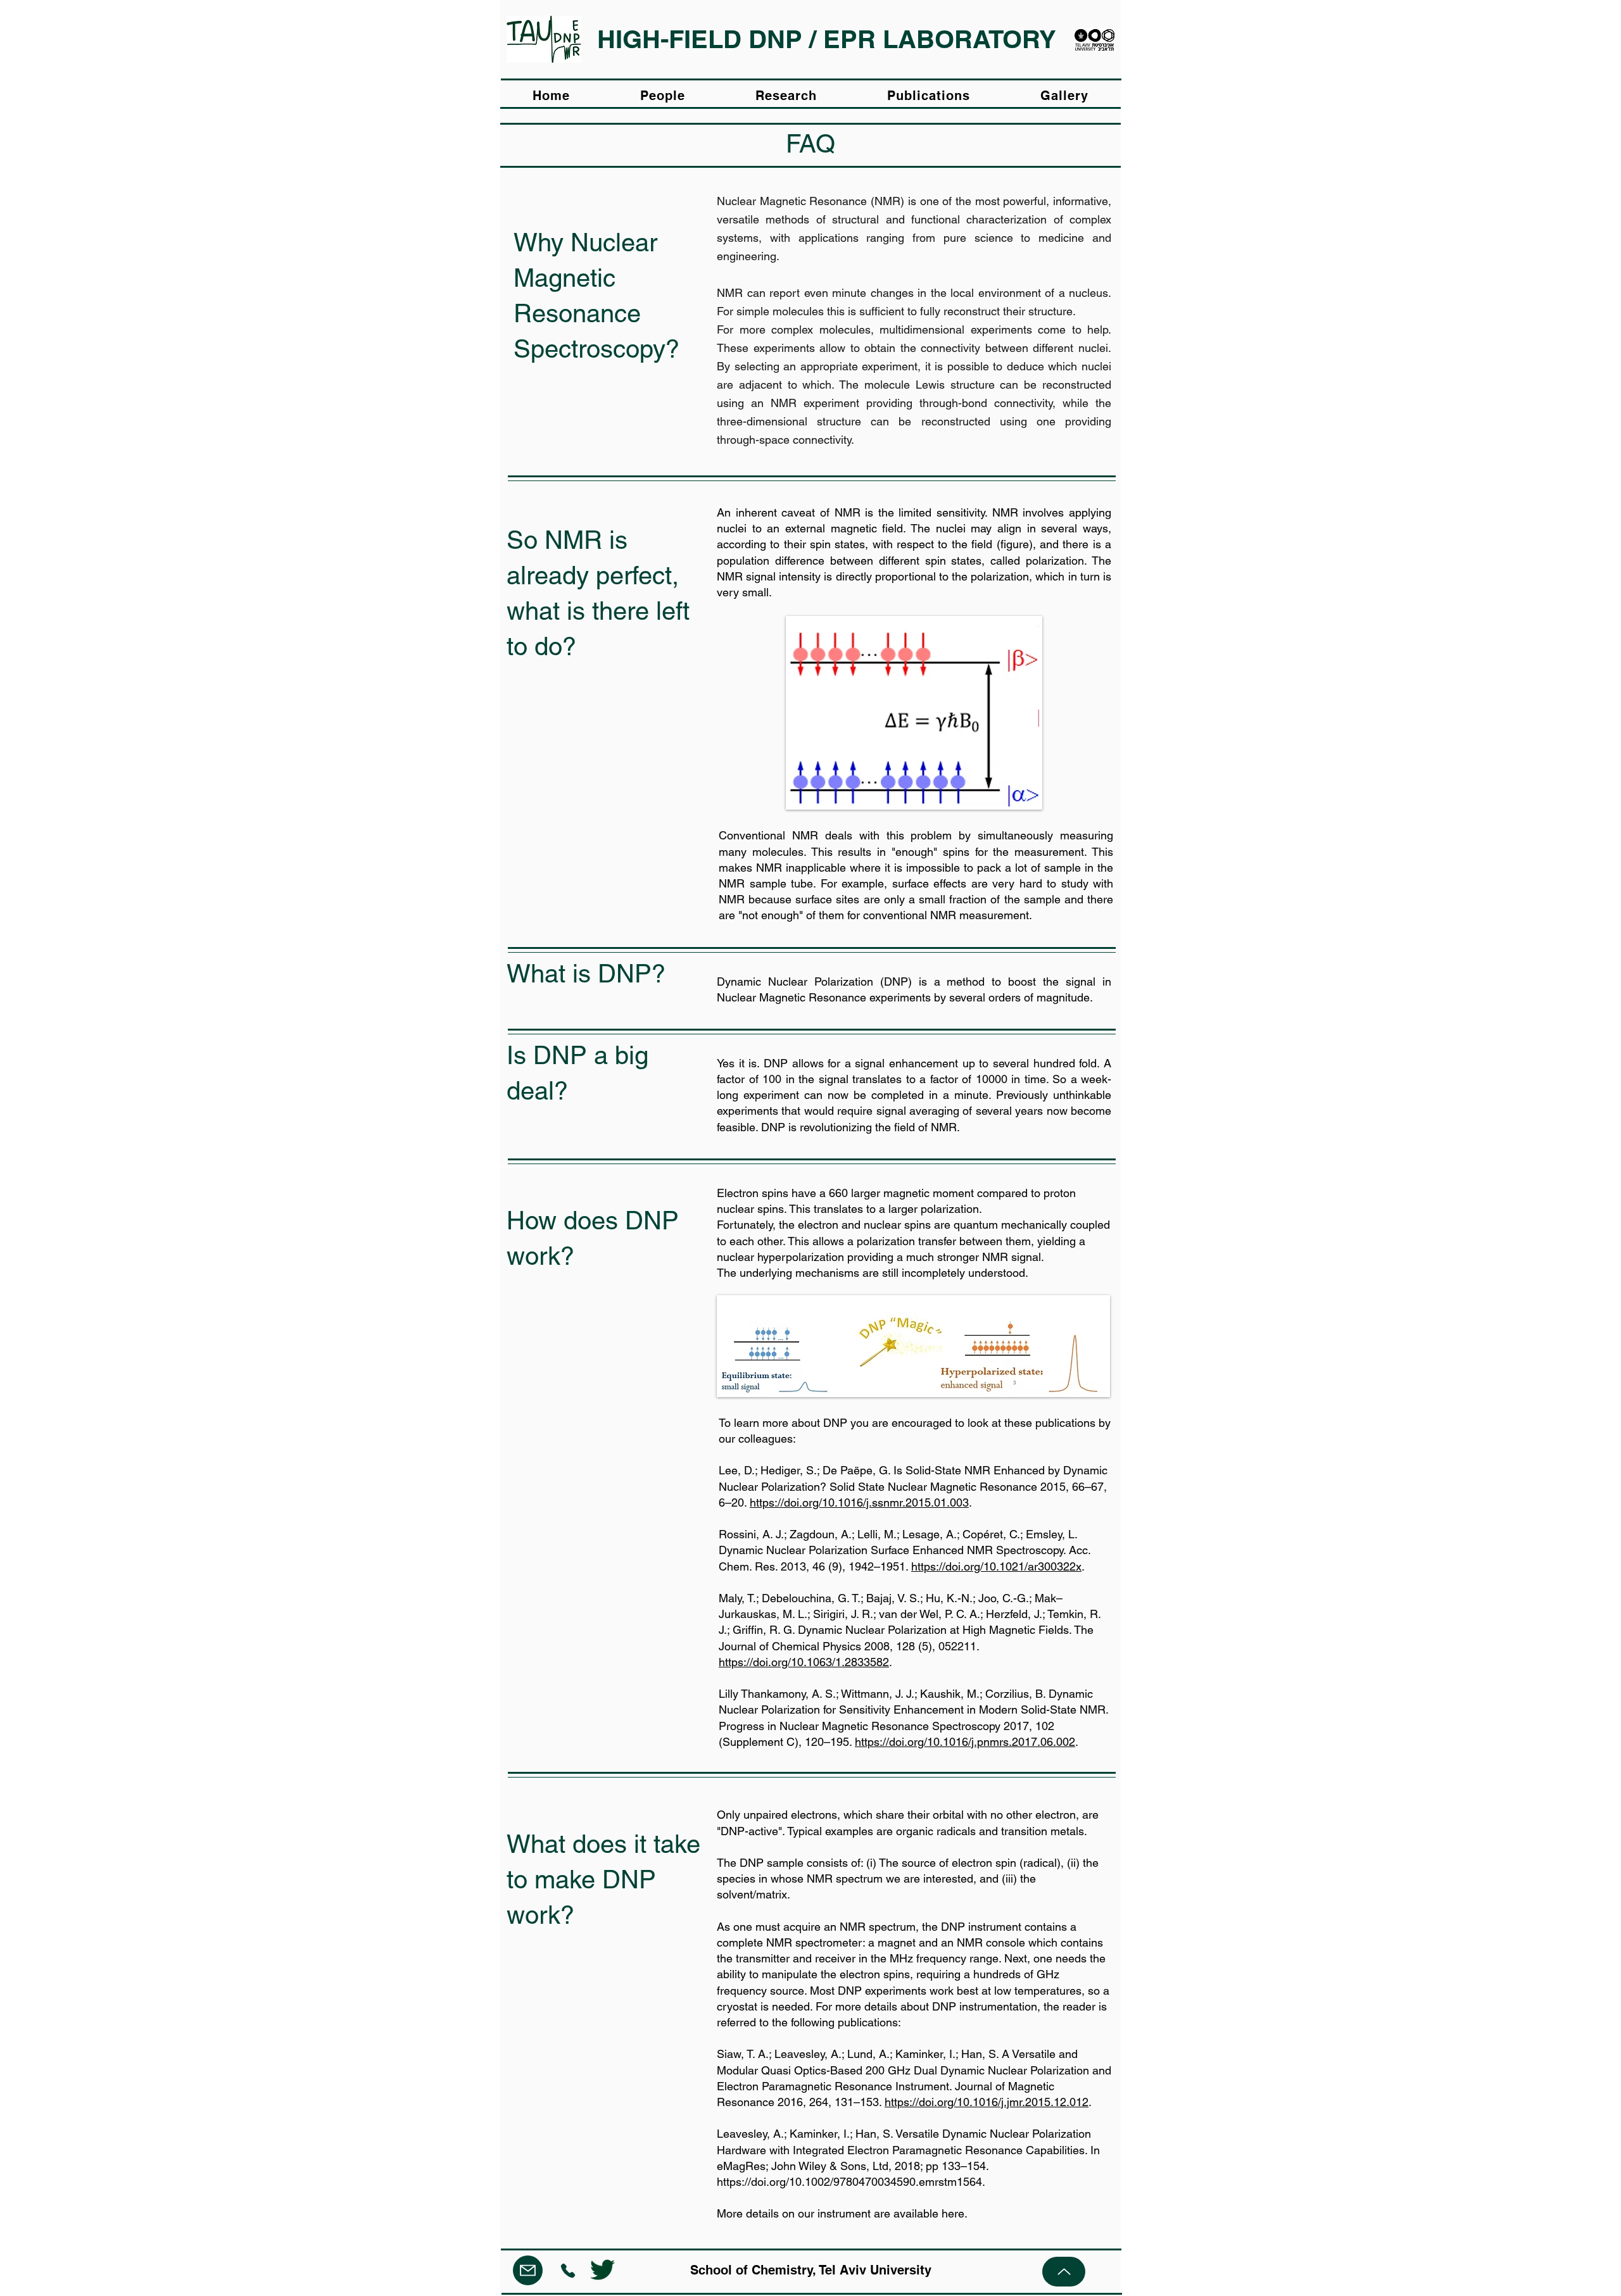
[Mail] (528, 2270)
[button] (786, 96)
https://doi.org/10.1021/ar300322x (996, 1566)
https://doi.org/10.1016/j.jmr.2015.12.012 (987, 2102)
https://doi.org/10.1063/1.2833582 (804, 1662)
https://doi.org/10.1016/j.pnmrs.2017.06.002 (965, 1742)
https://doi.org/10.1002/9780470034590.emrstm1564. (851, 2182)
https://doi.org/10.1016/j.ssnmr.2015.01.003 (859, 1502)
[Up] (1064, 2272)
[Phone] (568, 2270)
